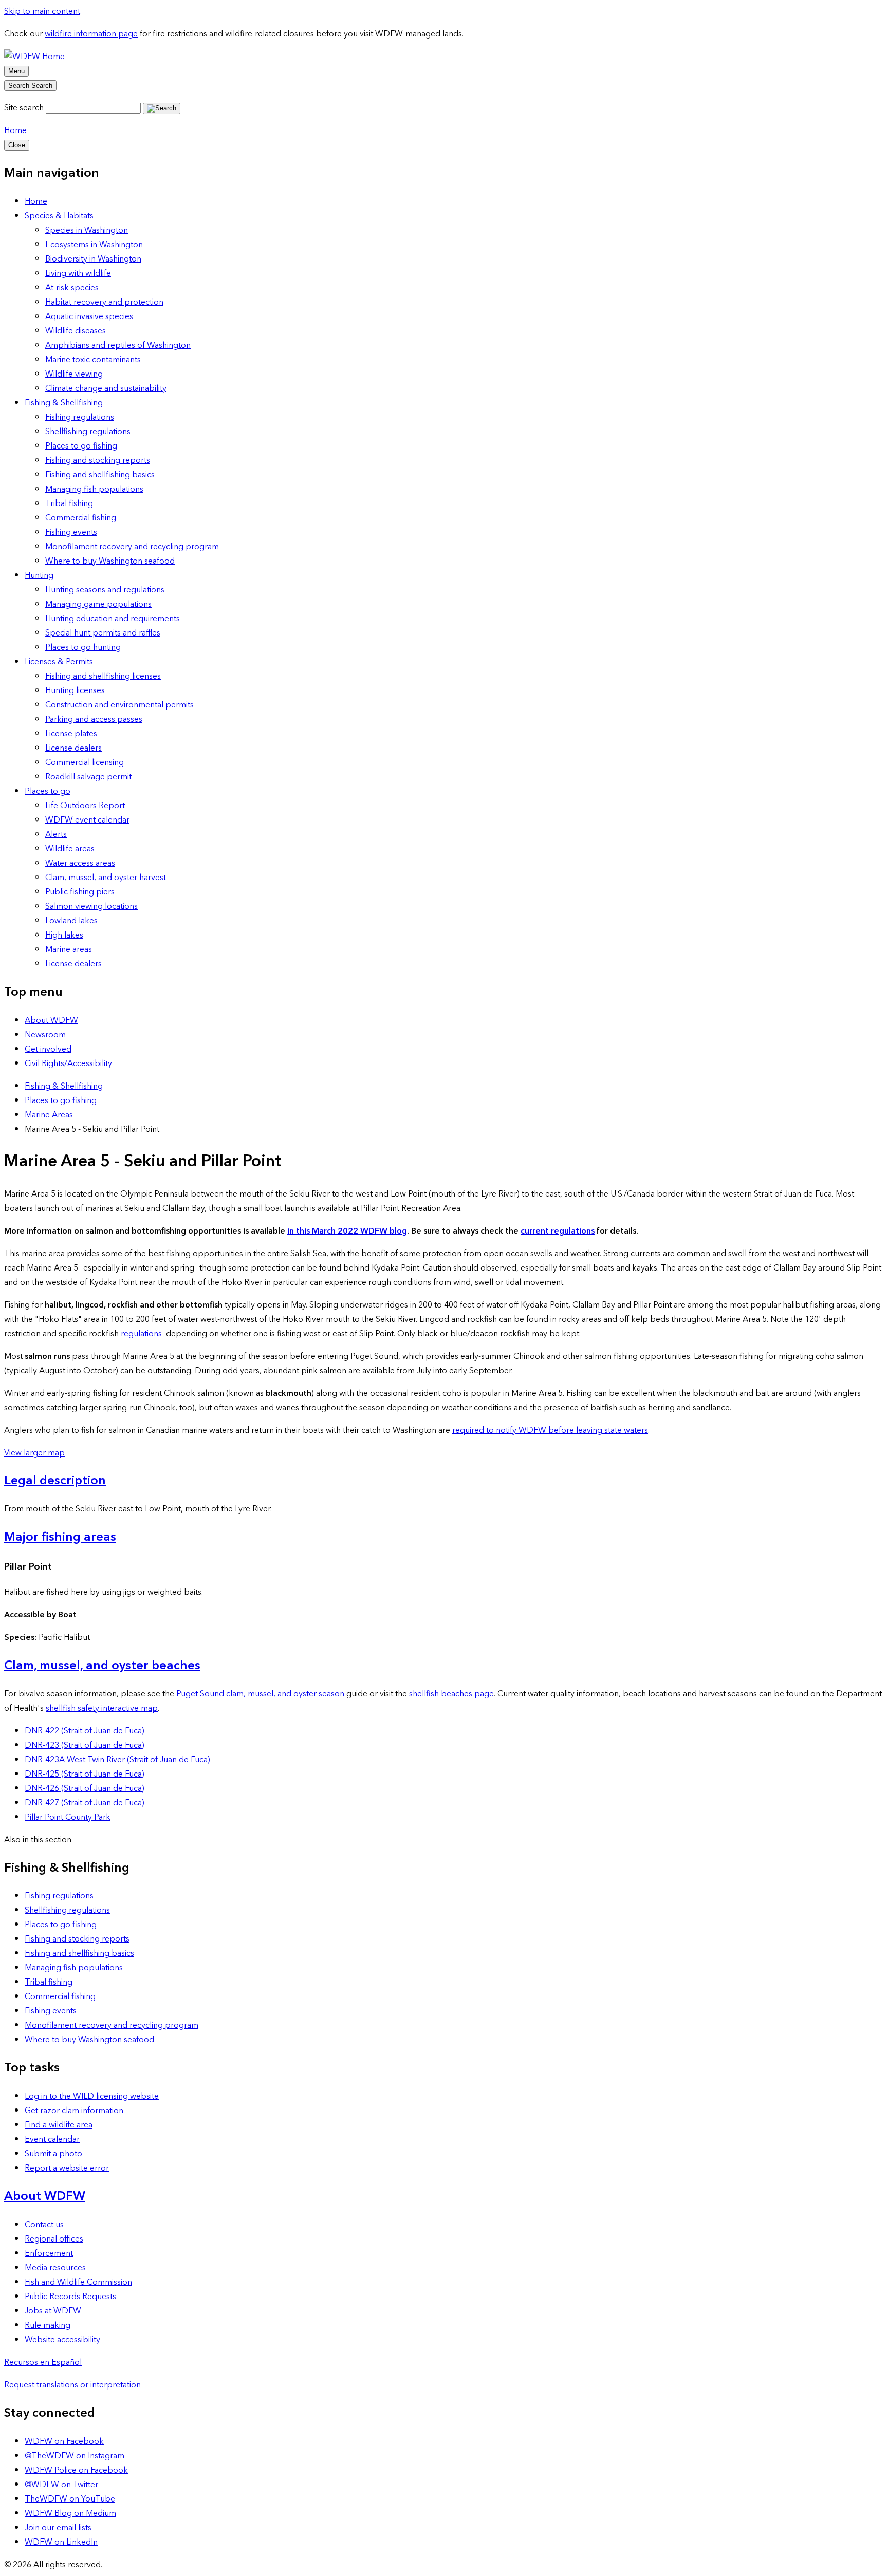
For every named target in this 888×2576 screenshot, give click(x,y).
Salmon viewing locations (91, 906)
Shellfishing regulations (88, 432)
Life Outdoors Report (85, 806)
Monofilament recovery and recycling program (132, 547)
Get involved (48, 1049)
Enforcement (49, 2253)
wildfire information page (91, 34)
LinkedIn (61, 2542)
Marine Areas (49, 1115)
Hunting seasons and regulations (105, 590)
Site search (24, 108)
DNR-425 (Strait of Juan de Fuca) (85, 1774)
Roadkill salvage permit (88, 777)
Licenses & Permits (59, 662)
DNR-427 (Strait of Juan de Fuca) (85, 1803)
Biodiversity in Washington (93, 259)
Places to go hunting (83, 647)
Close (17, 145)
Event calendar (52, 2139)
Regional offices (54, 2239)
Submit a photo (53, 2154)
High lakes (64, 935)
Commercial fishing (81, 518)
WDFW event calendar (87, 820)
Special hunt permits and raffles (103, 633)
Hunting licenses (75, 690)
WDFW (64, 2441)
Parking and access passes (94, 719)
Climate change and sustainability (106, 388)
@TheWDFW (75, 2456)
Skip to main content (42, 11)
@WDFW (61, 2485)
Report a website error (67, 2168)
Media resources (55, 2268)
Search (30, 86)
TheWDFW (70, 2499)
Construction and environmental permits (119, 705)
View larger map (34, 1453)
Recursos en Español (43, 2362)
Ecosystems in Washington (94, 245)
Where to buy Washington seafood (110, 561)
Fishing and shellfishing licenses (103, 676)
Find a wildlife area (59, 2125)
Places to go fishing (81, 446)
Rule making (48, 2325)
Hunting (39, 575)
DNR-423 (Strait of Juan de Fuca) (85, 1745)
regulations (142, 1334)
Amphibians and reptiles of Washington (118, 345)
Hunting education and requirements (113, 619)
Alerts (56, 834)
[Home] (34, 57)
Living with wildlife (78, 273)
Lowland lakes (71, 921)
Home (15, 130)
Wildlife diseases (76, 331)
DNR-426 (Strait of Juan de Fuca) (85, 1788)
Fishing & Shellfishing (64, 403)
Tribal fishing (69, 503)
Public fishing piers (80, 892)
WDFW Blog (70, 2513)
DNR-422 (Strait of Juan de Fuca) (85, 1731)
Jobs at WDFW (53, 2311)
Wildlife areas (70, 849)
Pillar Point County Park (68, 1817)
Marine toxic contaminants (93, 360)
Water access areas (80, 863)
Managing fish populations (94, 489)
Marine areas (69, 949)
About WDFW (51, 1020)
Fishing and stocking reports (98, 460)
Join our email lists (58, 2528)
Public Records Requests (70, 2297)
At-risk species (72, 288)
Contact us (44, 2225)
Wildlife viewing (74, 374)
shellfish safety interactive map (102, 1708)
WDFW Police (76, 2470)
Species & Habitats (59, 216)
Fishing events (71, 532)
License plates (71, 734)
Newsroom (45, 1035)
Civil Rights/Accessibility (68, 1063)
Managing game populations (98, 604)
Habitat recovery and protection (104, 302)
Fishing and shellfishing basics (100, 475)
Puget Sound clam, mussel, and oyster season (260, 1694)
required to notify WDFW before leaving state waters (550, 1430)
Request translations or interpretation (72, 2385)
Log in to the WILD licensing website (92, 2096)
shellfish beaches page (451, 1694)
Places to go (48, 791)
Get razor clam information (74, 2111)
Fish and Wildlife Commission (78, 2282)
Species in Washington (87, 230)
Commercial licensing (85, 762)
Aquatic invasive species (89, 316)
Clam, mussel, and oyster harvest (106, 878)
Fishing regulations (80, 417)
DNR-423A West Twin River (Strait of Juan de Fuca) (117, 1760)
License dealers (73, 748)
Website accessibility (62, 2340)
